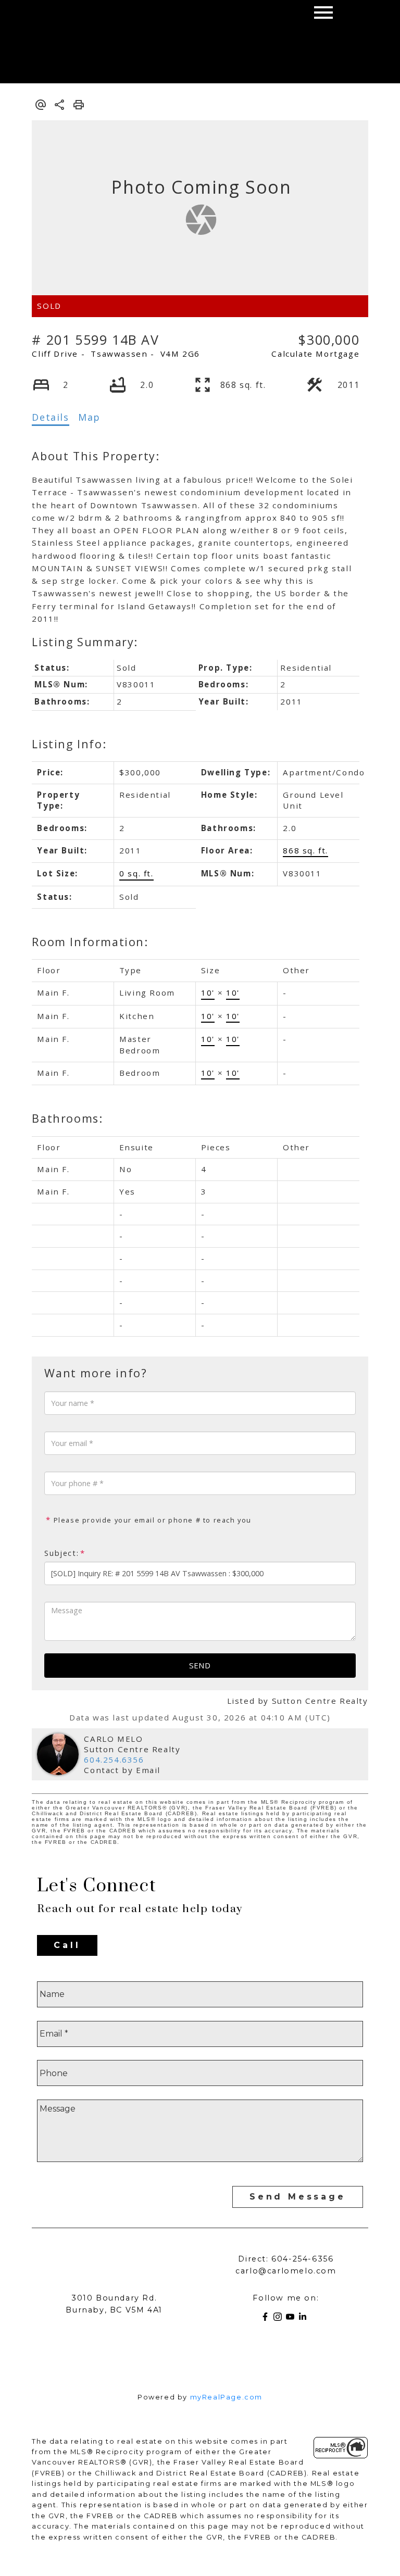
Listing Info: (69, 744)
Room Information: (90, 942)
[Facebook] (267, 2319)
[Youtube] (292, 2319)
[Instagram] (280, 2319)
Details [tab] (50, 417)
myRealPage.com (226, 2397)
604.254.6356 (114, 1760)
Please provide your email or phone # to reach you (151, 1520)
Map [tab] (89, 417)
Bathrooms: (67, 1118)
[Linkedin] (305, 2319)
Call (67, 1945)
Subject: (61, 1553)
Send (200, 1665)
